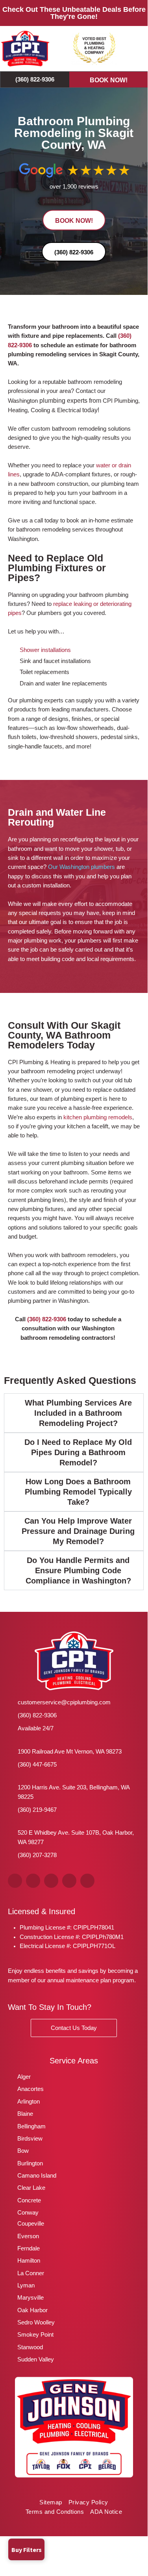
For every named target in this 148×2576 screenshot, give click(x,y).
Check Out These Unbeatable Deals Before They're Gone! (74, 13)
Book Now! (109, 80)
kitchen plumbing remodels (98, 1117)
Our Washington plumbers (81, 867)
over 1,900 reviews (74, 187)
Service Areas (74, 2061)
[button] (136, 49)
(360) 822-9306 (47, 1319)
